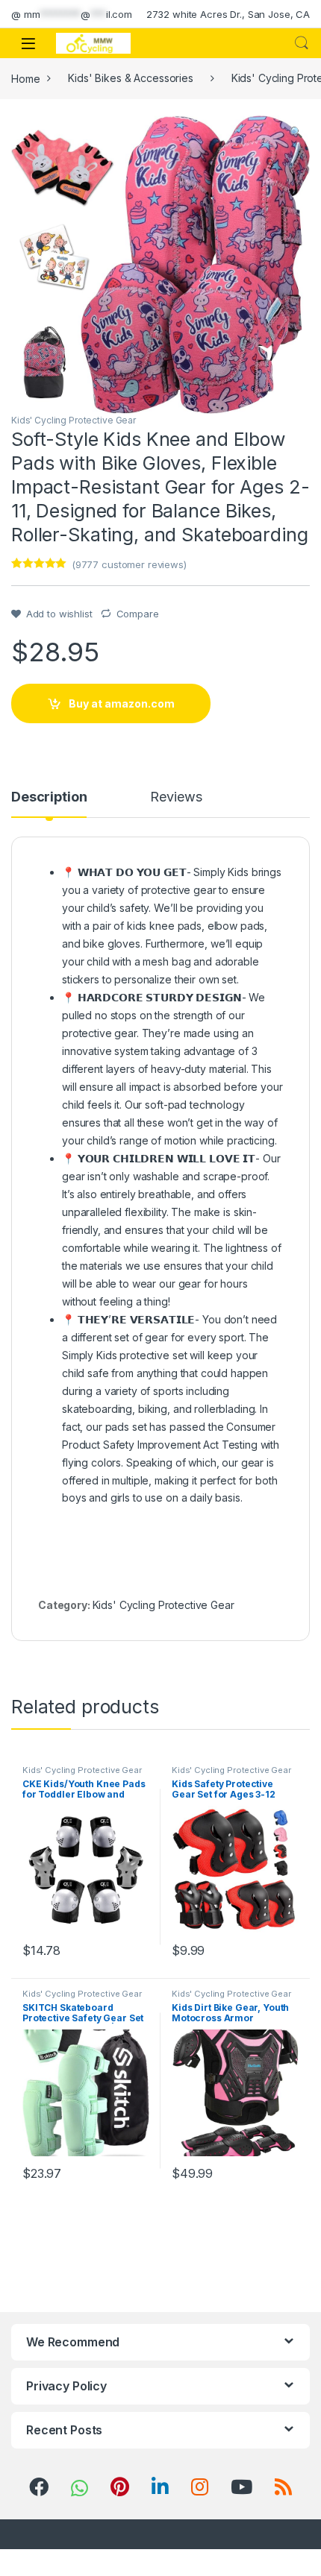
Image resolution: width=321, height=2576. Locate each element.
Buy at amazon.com (122, 703)
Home (25, 78)
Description (49, 797)
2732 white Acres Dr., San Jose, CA (228, 14)
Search (302, 43)
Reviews (176, 797)
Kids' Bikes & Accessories (131, 78)
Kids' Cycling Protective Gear (74, 420)
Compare (138, 614)
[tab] (49, 804)
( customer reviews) (129, 564)
